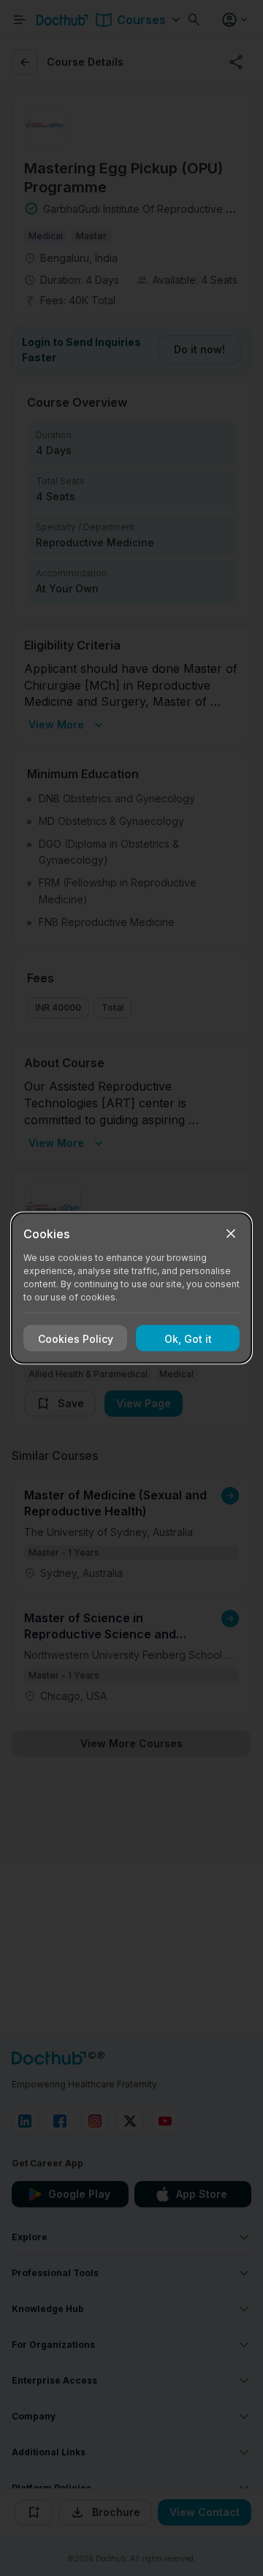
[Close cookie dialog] (231, 1234)
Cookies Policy (76, 1338)
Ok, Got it (188, 1338)
